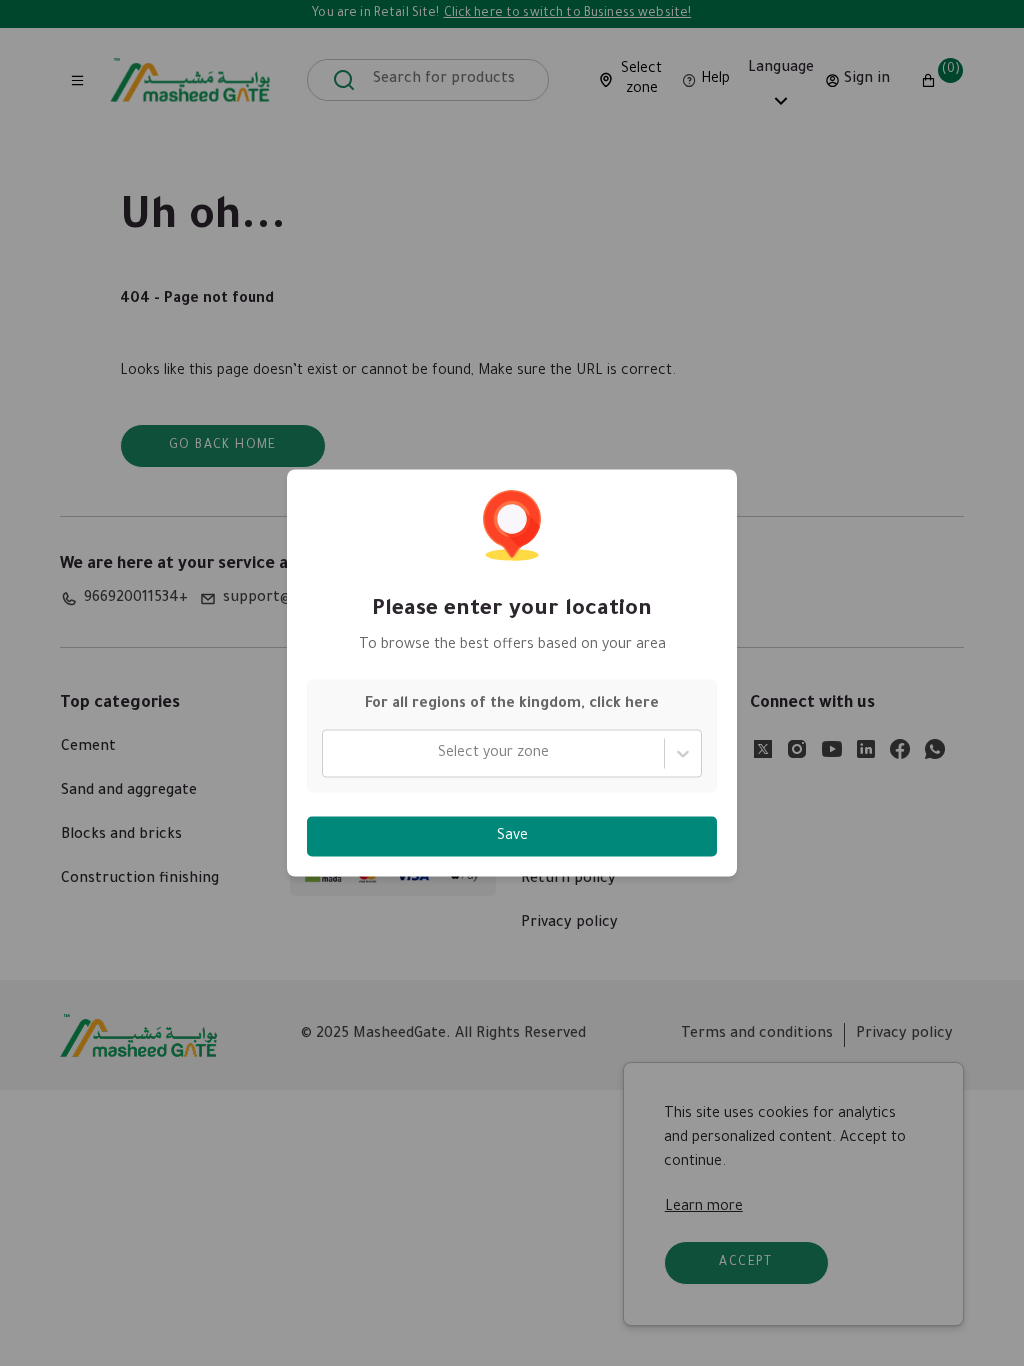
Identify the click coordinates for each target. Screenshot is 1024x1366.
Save (512, 837)
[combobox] (335, 754)
